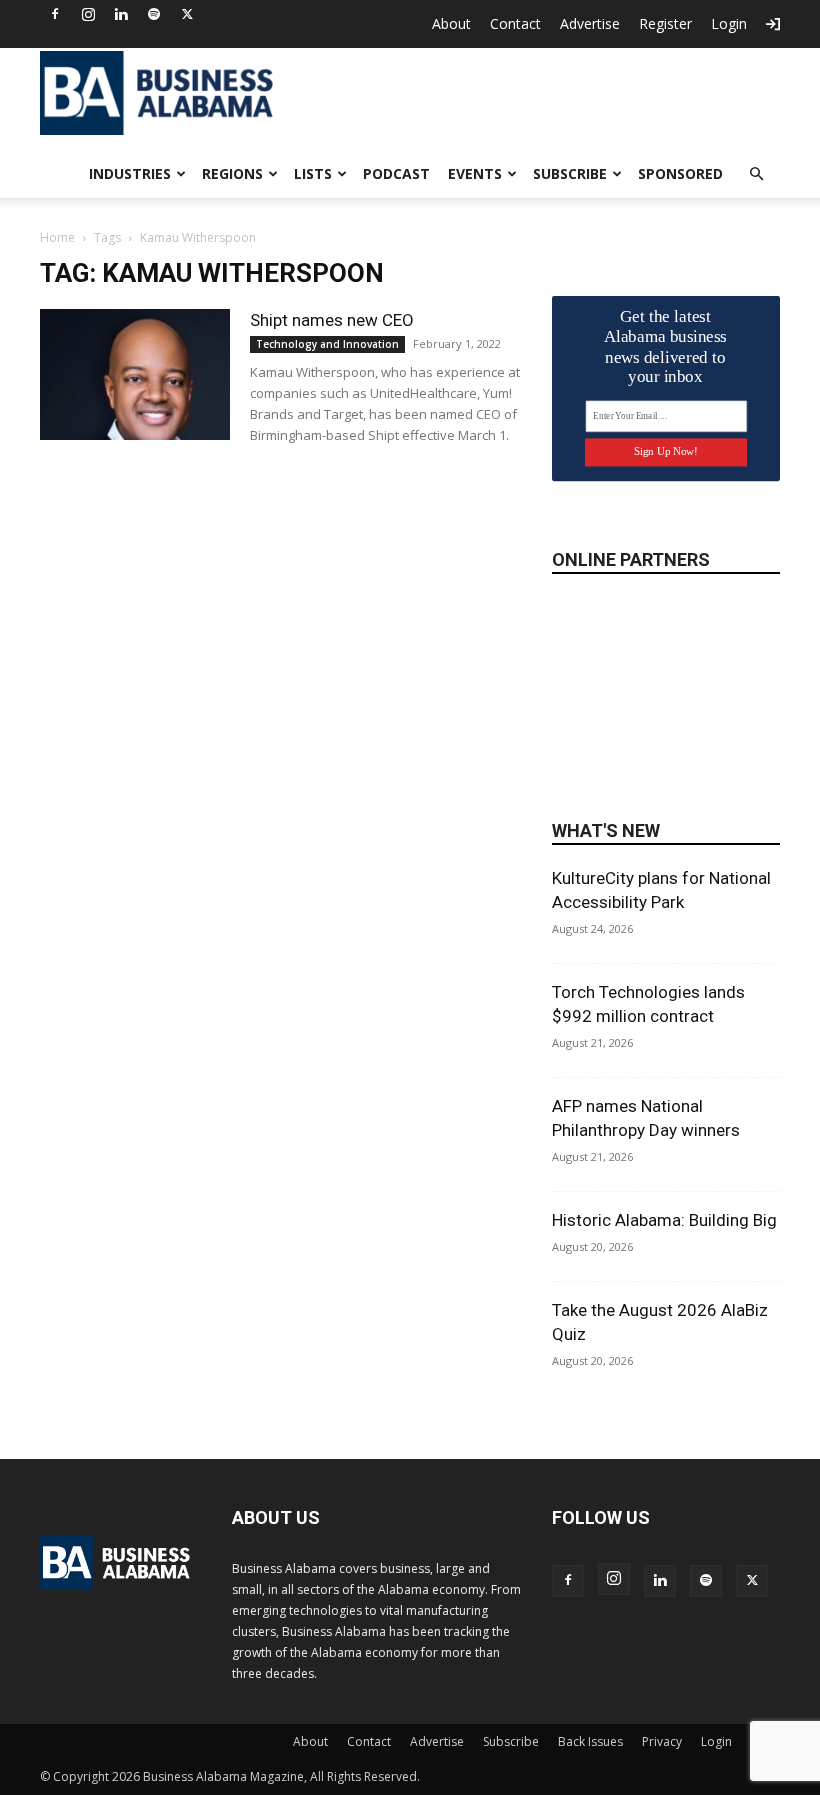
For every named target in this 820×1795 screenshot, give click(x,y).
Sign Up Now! (665, 451)
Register (665, 23)
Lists (313, 173)
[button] (756, 174)
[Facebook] (55, 14)
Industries (130, 173)
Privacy (662, 1741)
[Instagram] (88, 14)
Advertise (590, 23)
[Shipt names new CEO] (135, 374)
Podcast (396, 173)
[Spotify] (154, 14)
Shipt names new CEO (332, 320)
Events (475, 173)
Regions (232, 173)
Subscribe (570, 173)
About (451, 23)
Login (729, 23)
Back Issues (590, 1741)
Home (57, 237)
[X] (187, 14)
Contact (515, 23)
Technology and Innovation (327, 344)
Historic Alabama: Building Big (664, 1220)
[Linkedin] (121, 14)
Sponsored (680, 173)
